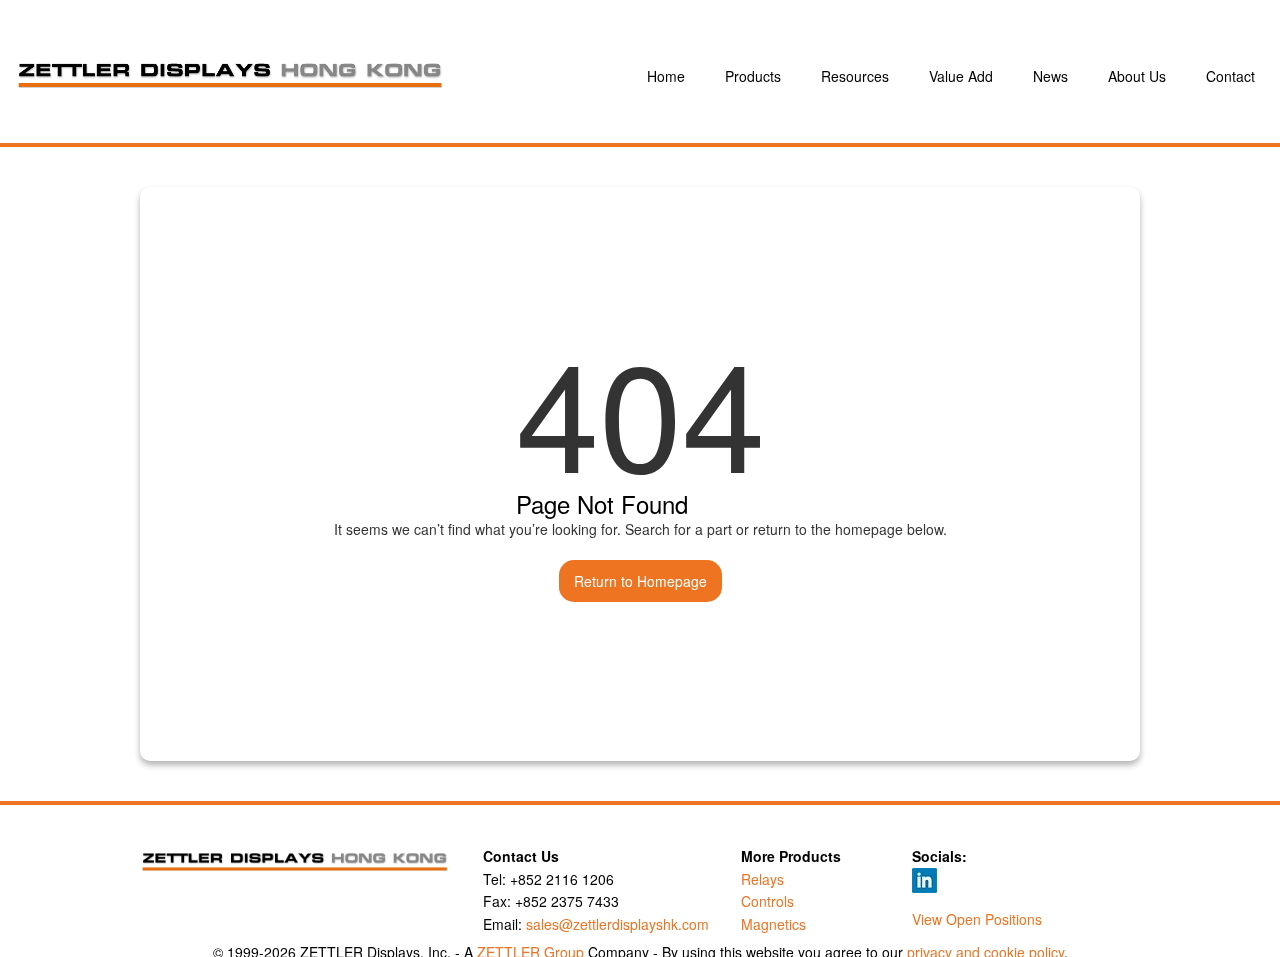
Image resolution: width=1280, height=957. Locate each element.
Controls (767, 901)
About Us (1137, 76)
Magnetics (773, 924)
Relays (762, 879)
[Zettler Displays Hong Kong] (326, 76)
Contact (1230, 76)
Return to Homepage (640, 581)
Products (753, 76)
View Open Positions (977, 919)
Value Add (961, 76)
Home (666, 76)
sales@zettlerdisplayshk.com (617, 924)
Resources (855, 76)
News (1050, 76)
